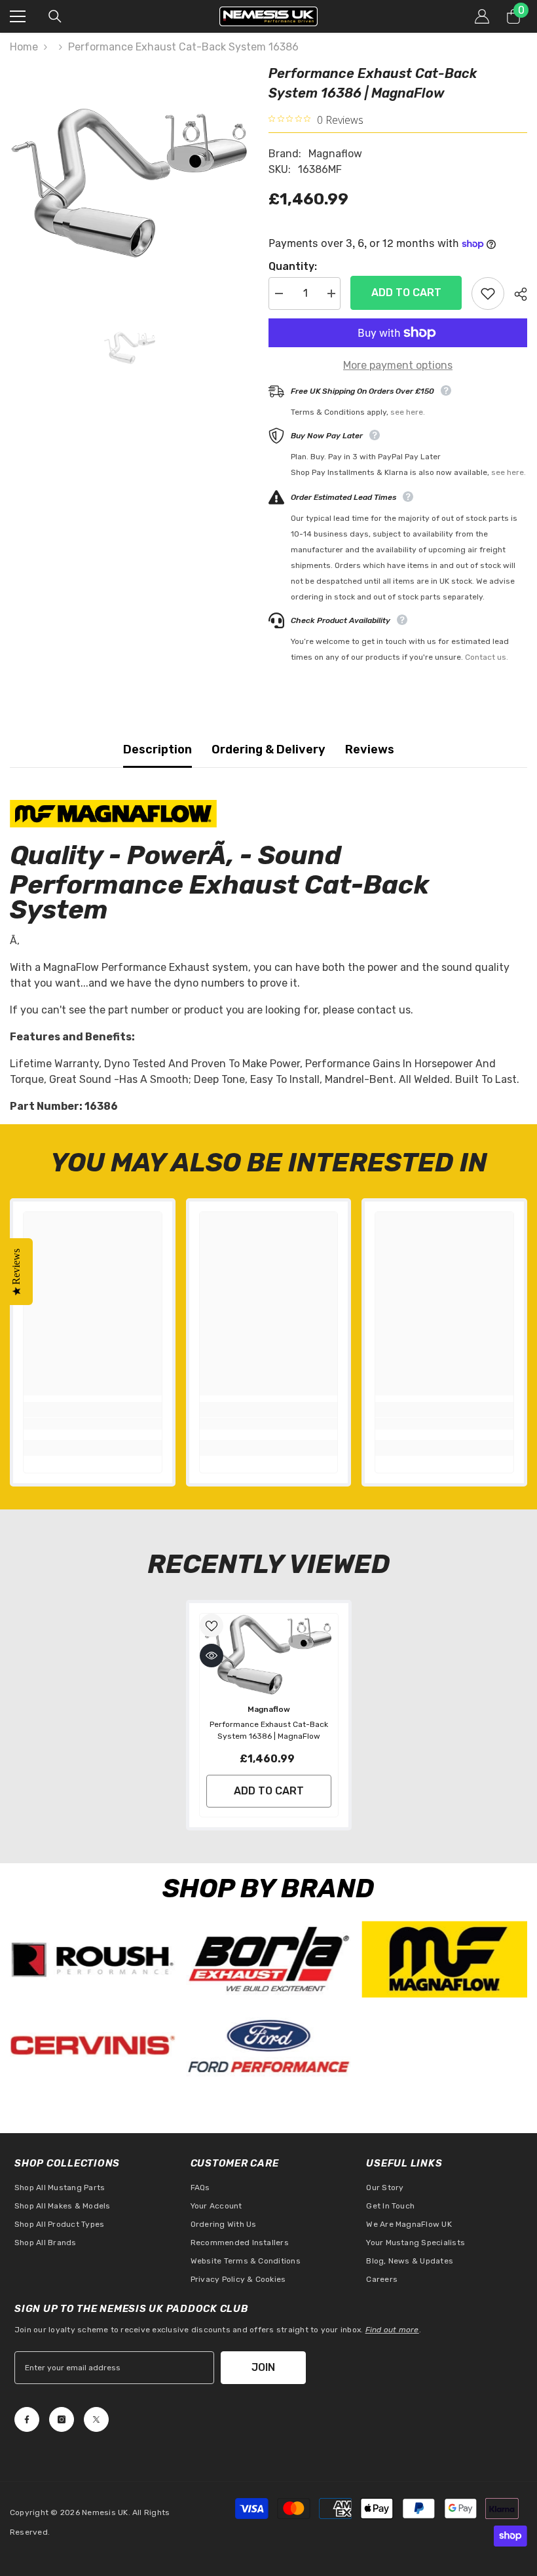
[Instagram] (62, 2419)
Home (24, 47)
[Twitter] (96, 2419)
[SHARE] (516, 294)
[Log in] (482, 16)
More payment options (398, 365)
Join (263, 2367)
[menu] (18, 16)
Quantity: (293, 266)
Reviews (370, 749)
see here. (408, 412)
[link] (93, 1424)
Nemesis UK (105, 2512)
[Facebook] (27, 2419)
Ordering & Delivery (268, 749)
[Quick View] (212, 1656)
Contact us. (487, 657)
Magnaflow (335, 154)
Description (157, 749)
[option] (129, 183)
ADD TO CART (406, 293)
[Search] (55, 16)
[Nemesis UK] (93, 1959)
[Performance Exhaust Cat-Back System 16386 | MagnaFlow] (269, 1655)
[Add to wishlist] (488, 294)
